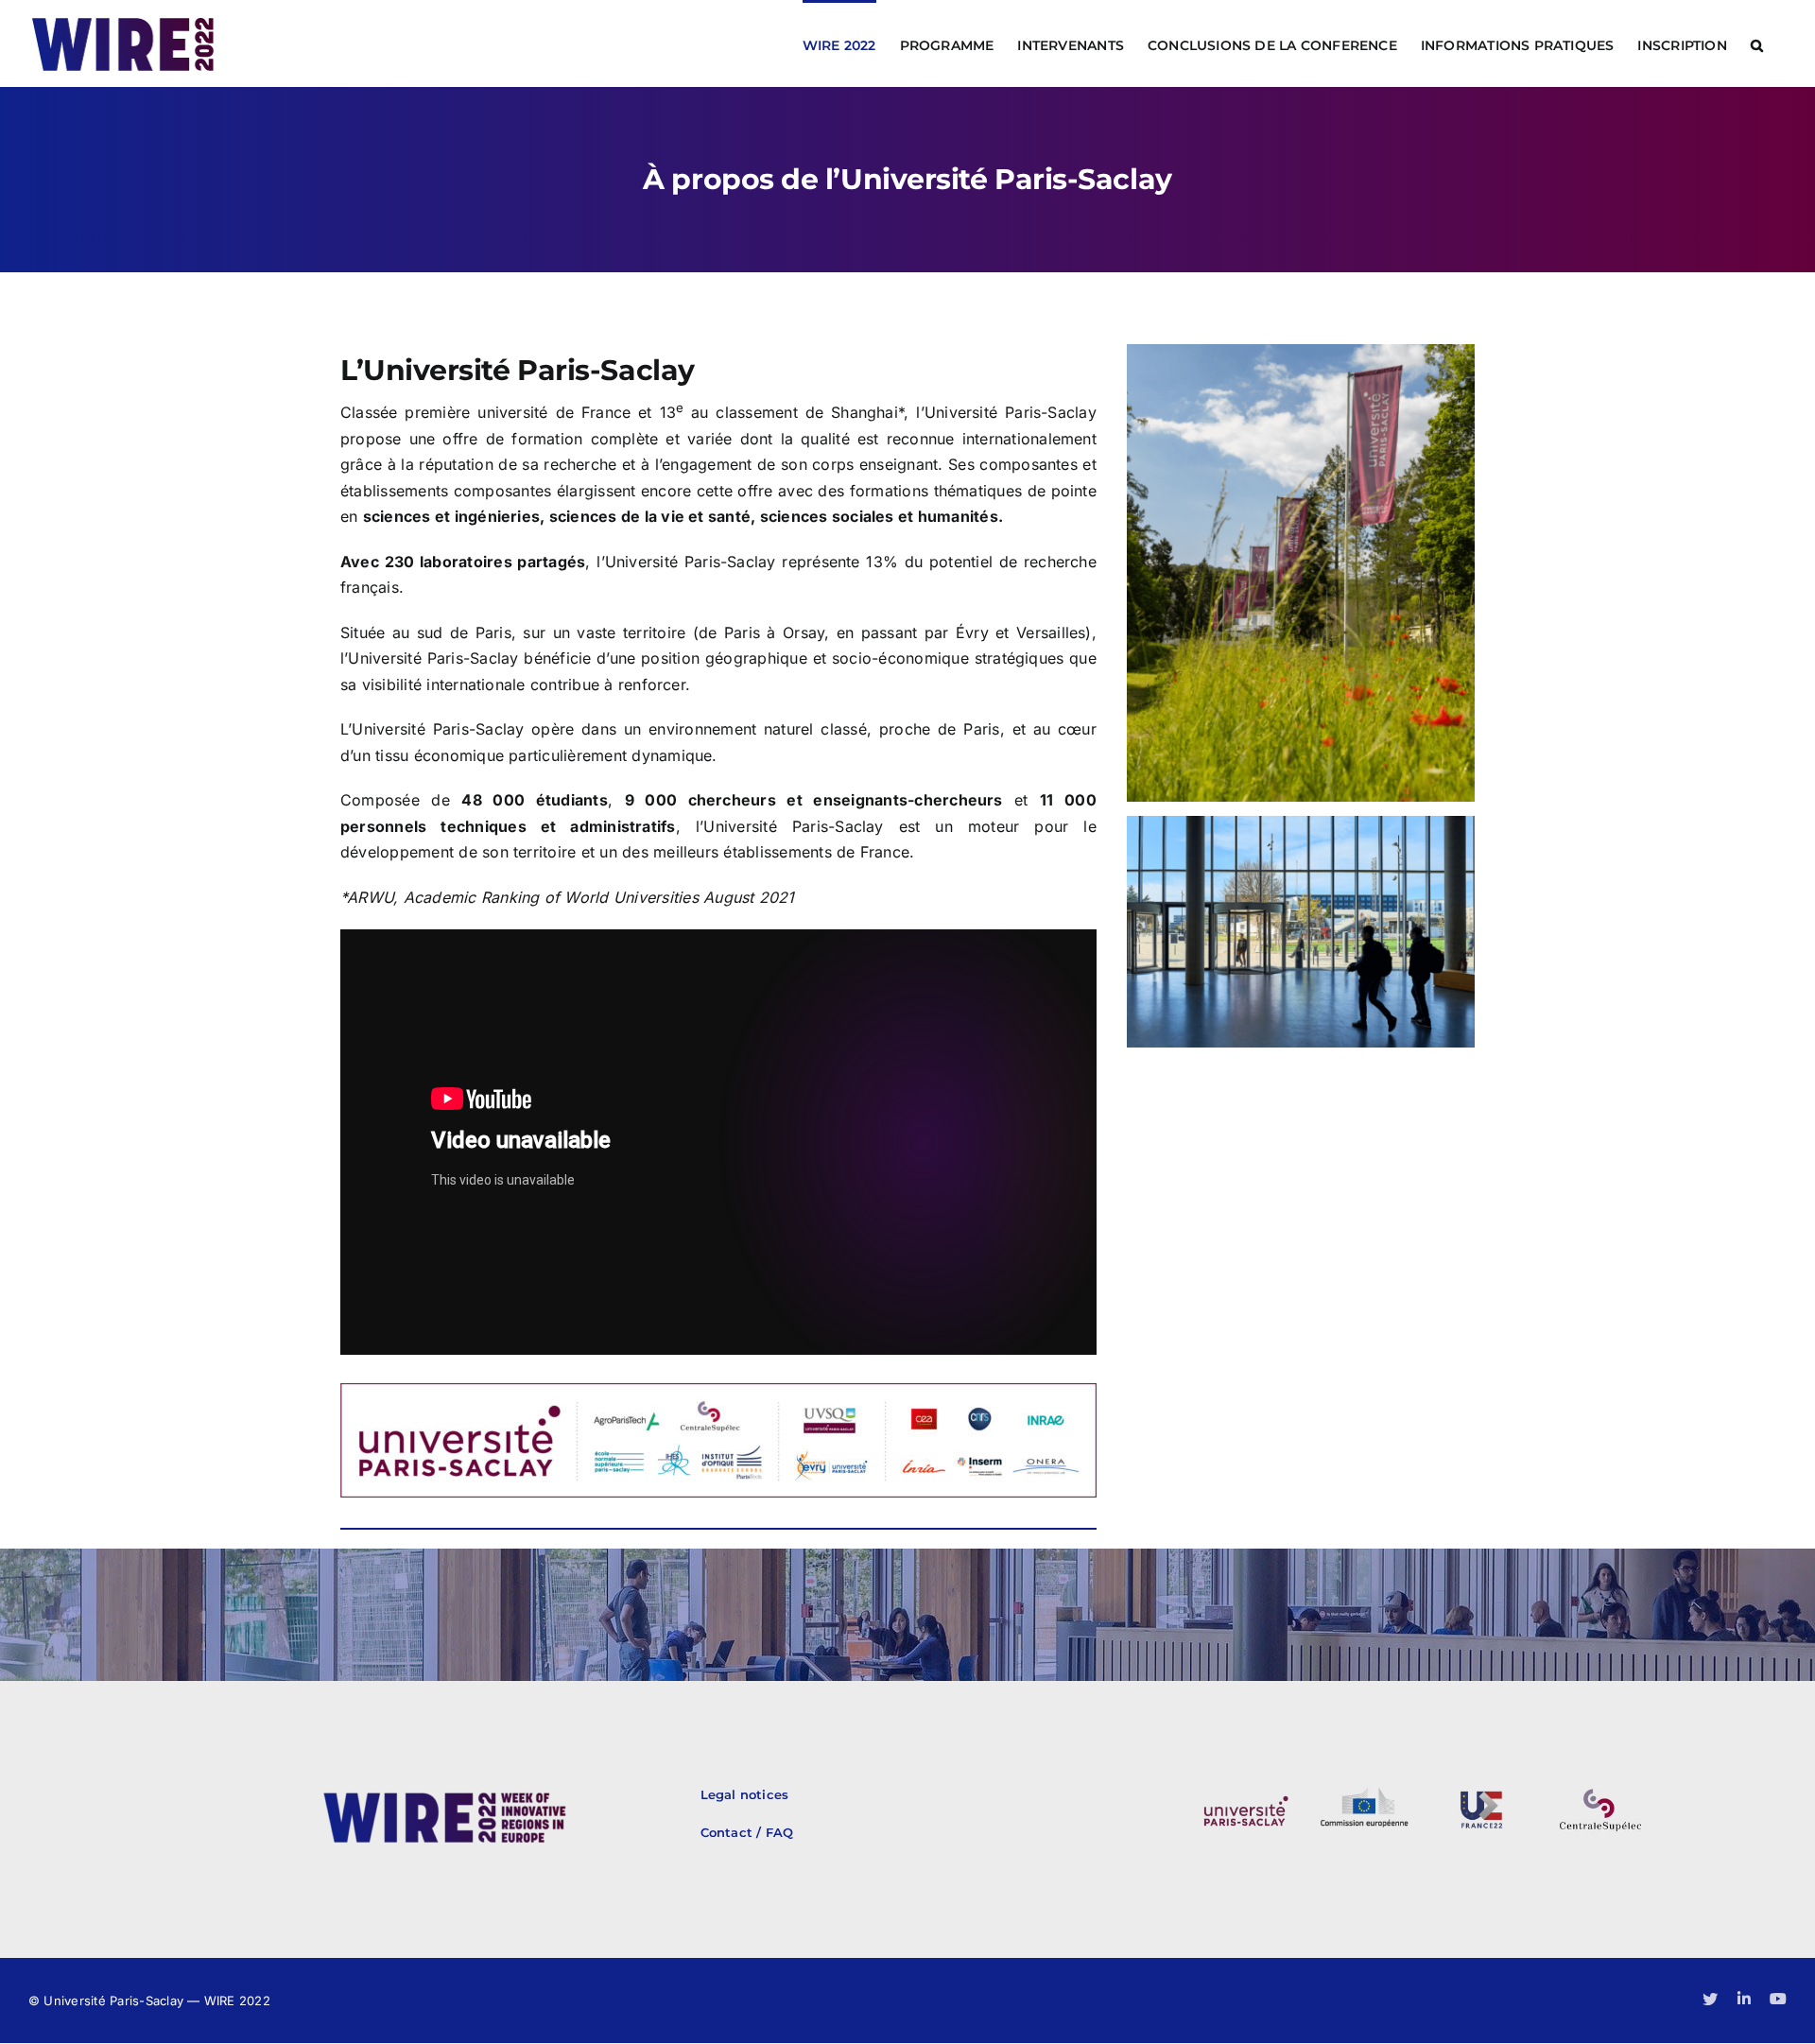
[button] (1757, 43)
